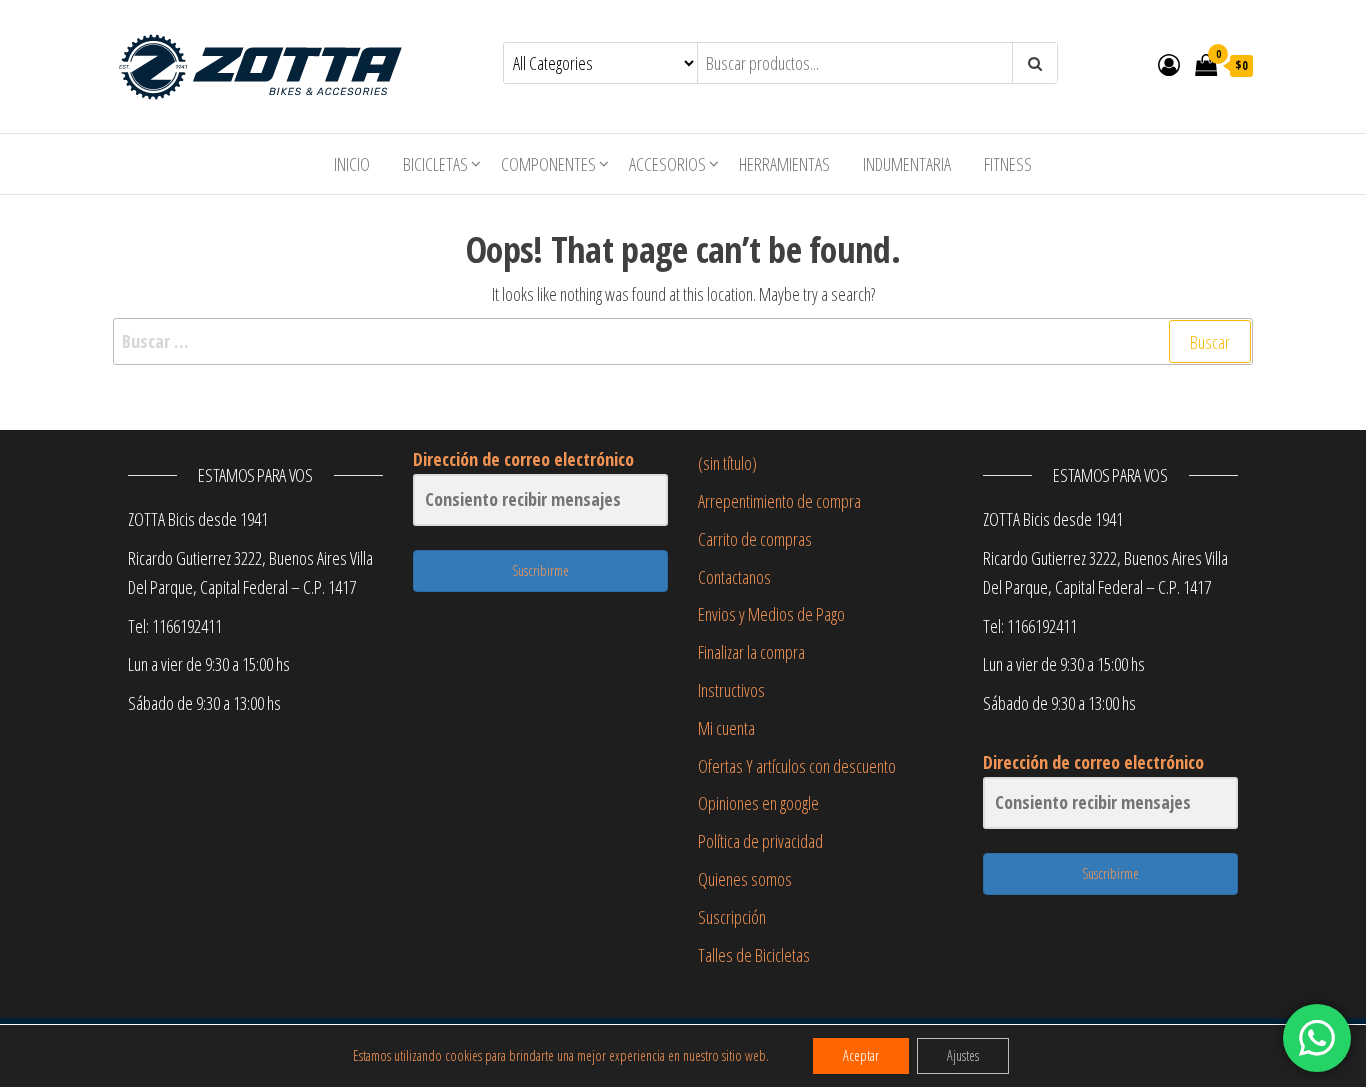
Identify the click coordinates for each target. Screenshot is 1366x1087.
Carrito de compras (755, 539)
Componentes (548, 164)
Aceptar (861, 1055)
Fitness (1008, 164)
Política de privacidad (760, 841)
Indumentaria (907, 164)
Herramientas (784, 164)
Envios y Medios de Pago (771, 614)
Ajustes (963, 1055)
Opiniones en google (758, 803)
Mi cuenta (726, 728)
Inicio (352, 164)
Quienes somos (745, 879)
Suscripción (732, 917)
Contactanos (734, 577)
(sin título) (727, 463)
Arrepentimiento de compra (779, 501)
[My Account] (1169, 64)
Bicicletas (435, 164)
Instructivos (731, 690)
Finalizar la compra (751, 652)
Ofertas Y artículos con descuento (797, 766)
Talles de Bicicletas (754, 955)
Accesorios (667, 164)
